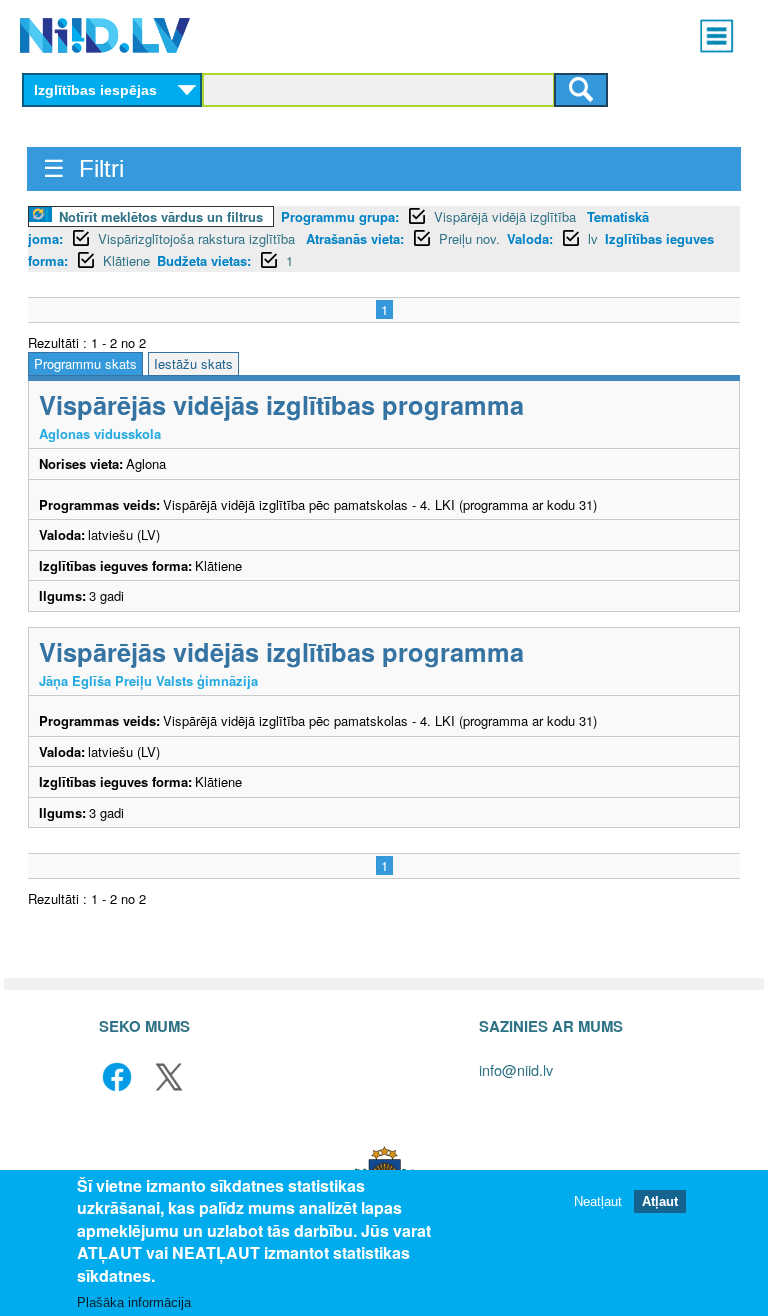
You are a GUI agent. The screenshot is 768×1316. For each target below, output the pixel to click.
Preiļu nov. (469, 238)
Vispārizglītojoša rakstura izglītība (198, 238)
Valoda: (530, 238)
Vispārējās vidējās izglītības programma (281, 404)
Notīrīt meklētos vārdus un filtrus (161, 216)
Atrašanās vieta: (355, 238)
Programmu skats (85, 363)
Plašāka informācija (134, 1302)
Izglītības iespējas (95, 90)
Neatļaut (598, 1201)
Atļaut (660, 1201)
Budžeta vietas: (204, 260)
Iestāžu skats (193, 363)
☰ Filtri (83, 168)
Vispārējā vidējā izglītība (507, 216)
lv (593, 238)
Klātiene (126, 260)
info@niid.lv (516, 1069)
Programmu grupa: (340, 216)
